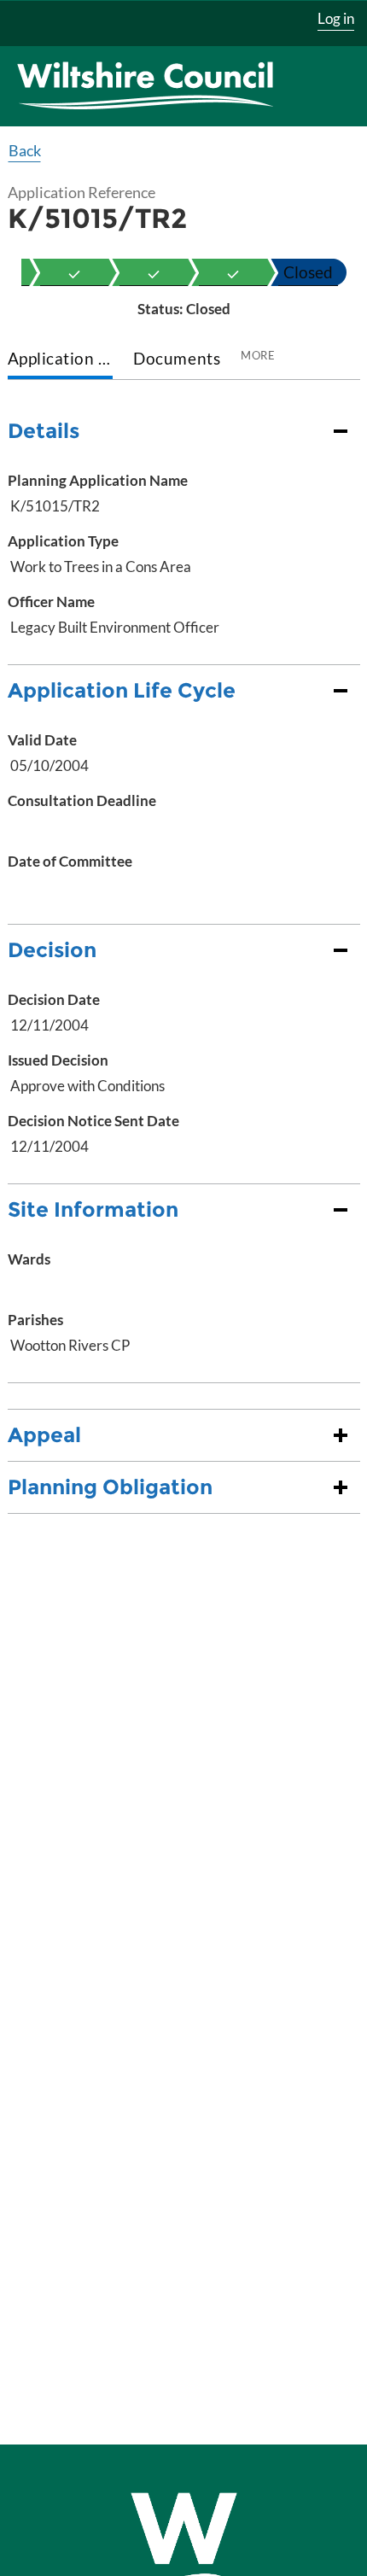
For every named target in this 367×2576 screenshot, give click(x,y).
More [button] (258, 355)
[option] (74, 272)
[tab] (61, 360)
